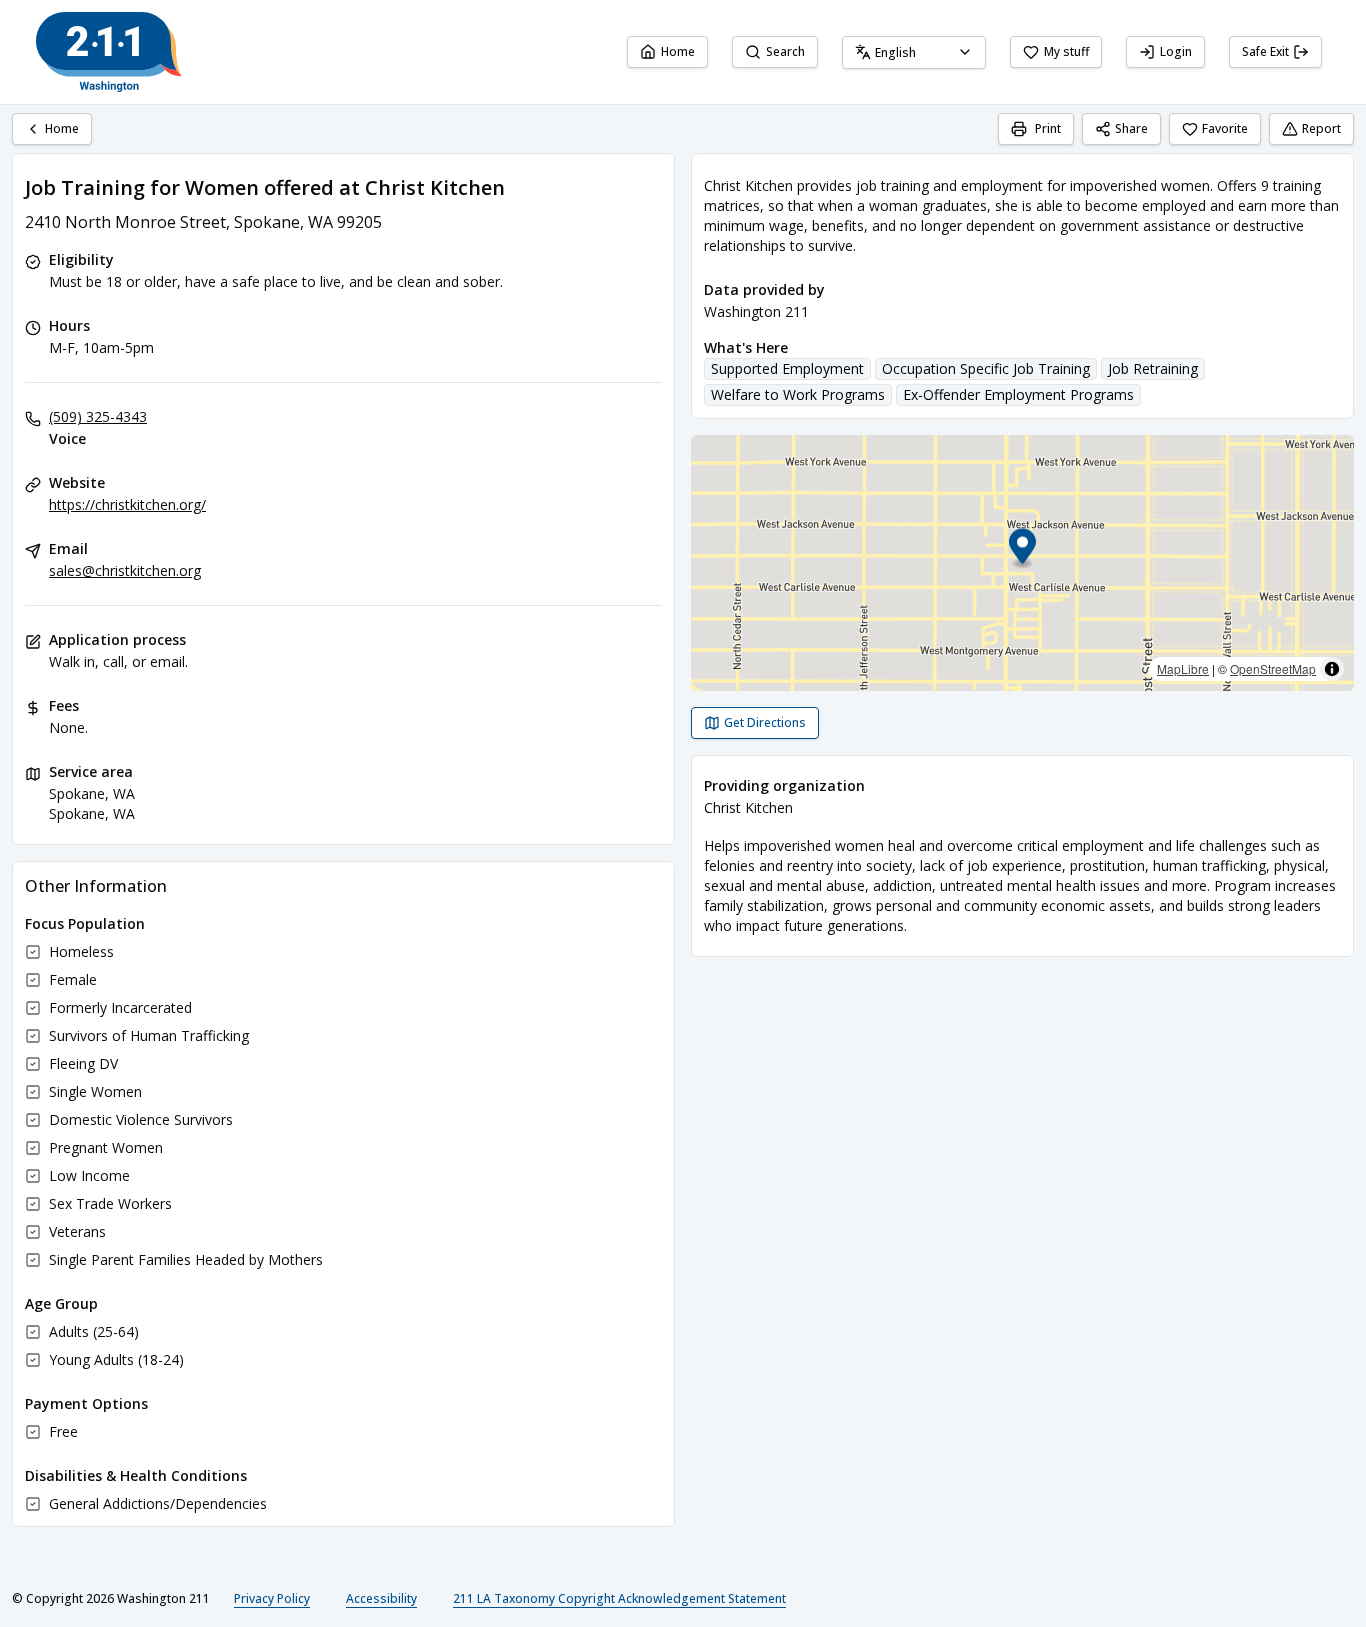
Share (1131, 128)
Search (785, 51)
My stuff (1066, 51)
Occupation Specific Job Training (986, 368)
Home (678, 51)
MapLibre (1183, 668)
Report (1321, 128)
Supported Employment (787, 368)
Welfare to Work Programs (798, 394)
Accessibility (381, 1598)
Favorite (1225, 128)
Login (1176, 51)
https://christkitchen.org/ (127, 504)
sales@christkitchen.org (125, 570)
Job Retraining (1153, 368)
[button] (1022, 549)
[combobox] (914, 52)
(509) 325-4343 (98, 416)
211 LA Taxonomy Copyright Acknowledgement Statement (619, 1598)
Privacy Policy (272, 1598)
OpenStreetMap (1273, 668)
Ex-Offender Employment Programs (1018, 394)
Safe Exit (1265, 51)
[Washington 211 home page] (109, 52)
